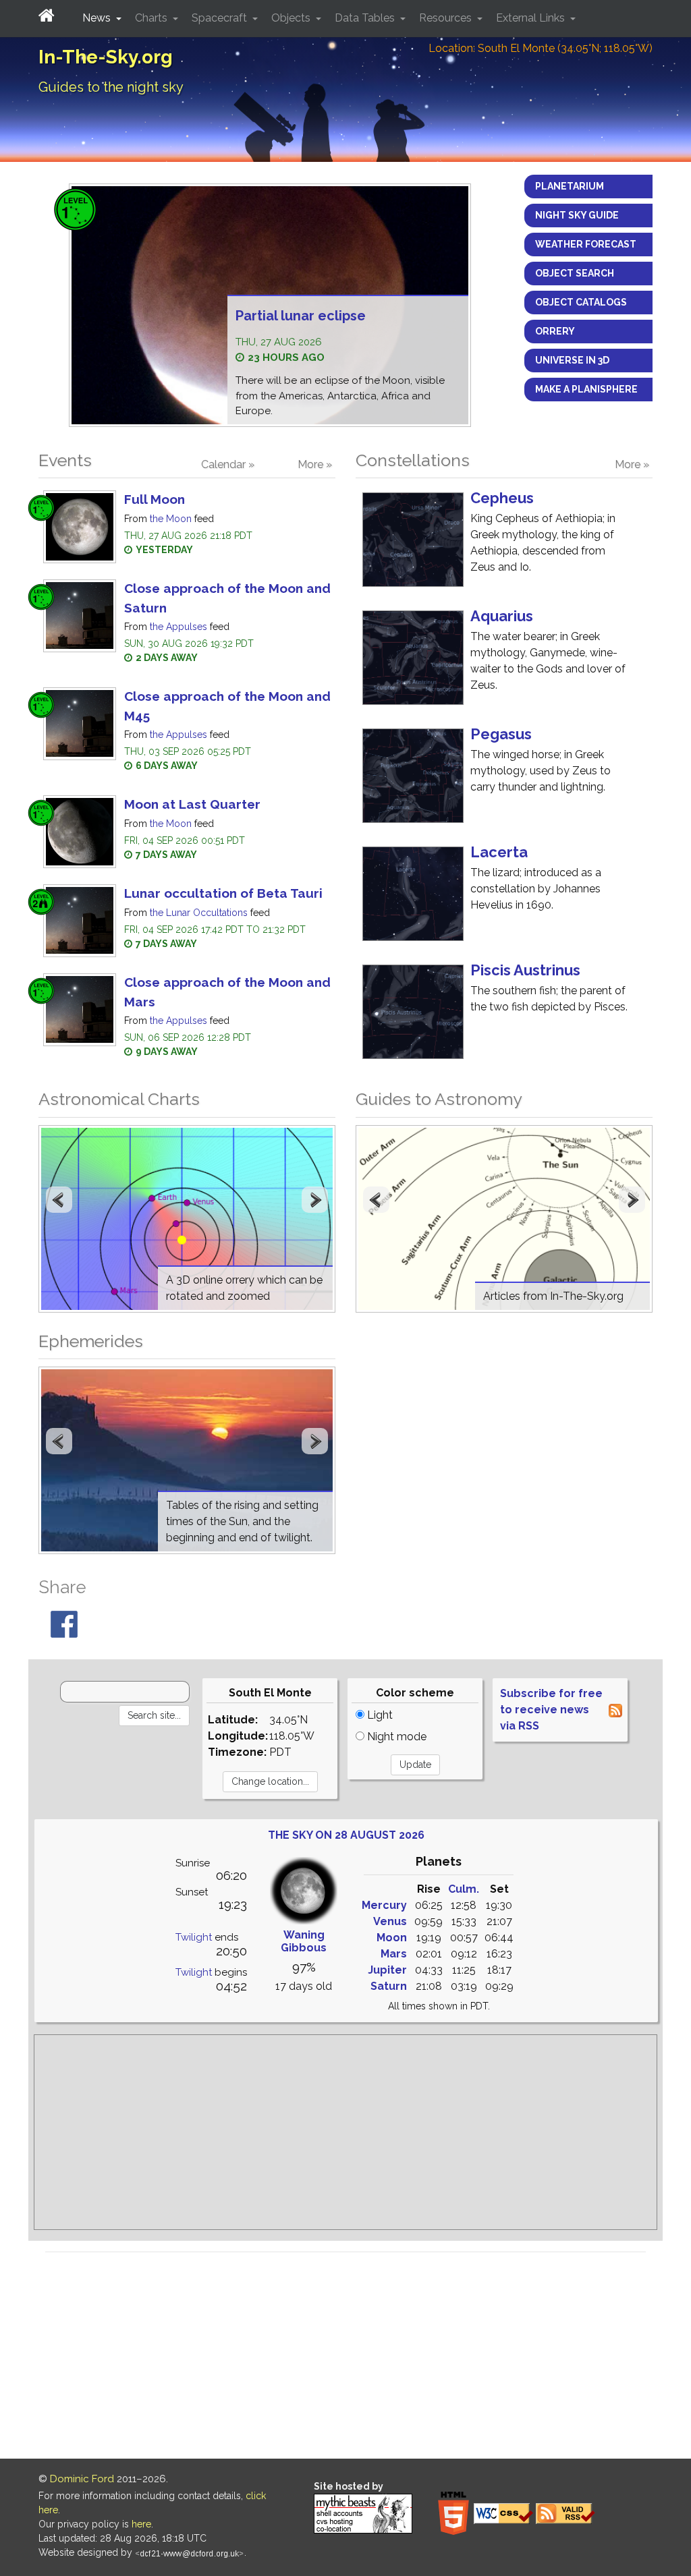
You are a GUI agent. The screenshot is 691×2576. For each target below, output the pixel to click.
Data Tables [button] (366, 18)
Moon (392, 1938)
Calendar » (228, 464)
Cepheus (502, 498)
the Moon (171, 519)
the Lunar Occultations (199, 913)
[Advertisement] (345, 2132)
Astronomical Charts (119, 1099)
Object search (575, 273)
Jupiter (387, 1970)
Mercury (384, 1905)
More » (315, 464)
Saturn (389, 1986)
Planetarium (570, 186)
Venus (390, 1921)
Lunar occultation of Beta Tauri (223, 893)
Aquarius (502, 616)
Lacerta (499, 852)
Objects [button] (292, 18)
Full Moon (155, 499)
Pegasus (501, 734)
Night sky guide (577, 215)
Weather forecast (586, 244)
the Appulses (178, 627)
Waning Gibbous (304, 1941)
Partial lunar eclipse (301, 316)
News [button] (98, 18)
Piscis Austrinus (525, 970)
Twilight (194, 1937)
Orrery (555, 331)
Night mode (395, 1737)
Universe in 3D (572, 360)
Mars (394, 1954)
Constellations (413, 460)
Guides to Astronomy (439, 1099)
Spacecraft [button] (221, 18)
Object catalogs (581, 302)
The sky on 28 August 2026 (346, 1835)
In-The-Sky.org (106, 57)
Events (65, 460)
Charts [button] (153, 18)
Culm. (464, 1889)
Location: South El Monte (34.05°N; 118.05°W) (541, 48)
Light (379, 1715)
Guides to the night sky (111, 87)
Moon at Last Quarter (192, 804)
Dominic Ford (82, 2479)
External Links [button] (532, 18)
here (141, 2524)
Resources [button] (447, 18)
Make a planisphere (586, 389)
